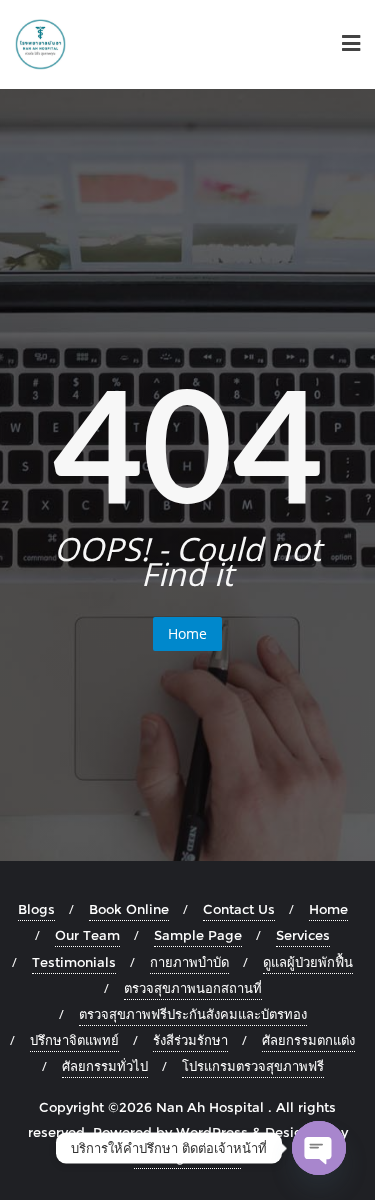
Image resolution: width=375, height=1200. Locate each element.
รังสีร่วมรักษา (190, 1040)
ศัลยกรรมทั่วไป (105, 1066)
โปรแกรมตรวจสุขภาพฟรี (253, 1066)
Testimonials (74, 962)
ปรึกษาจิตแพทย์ (74, 1040)
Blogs (36, 909)
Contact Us (239, 909)
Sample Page (198, 935)
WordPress (212, 1132)
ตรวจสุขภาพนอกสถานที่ (193, 988)
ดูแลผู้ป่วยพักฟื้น (308, 962)
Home (187, 633)
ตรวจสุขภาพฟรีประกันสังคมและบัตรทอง (193, 1014)
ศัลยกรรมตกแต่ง (308, 1040)
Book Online (129, 909)
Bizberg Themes (187, 1157)
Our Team (87, 935)
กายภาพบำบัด (189, 962)
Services (303, 935)
